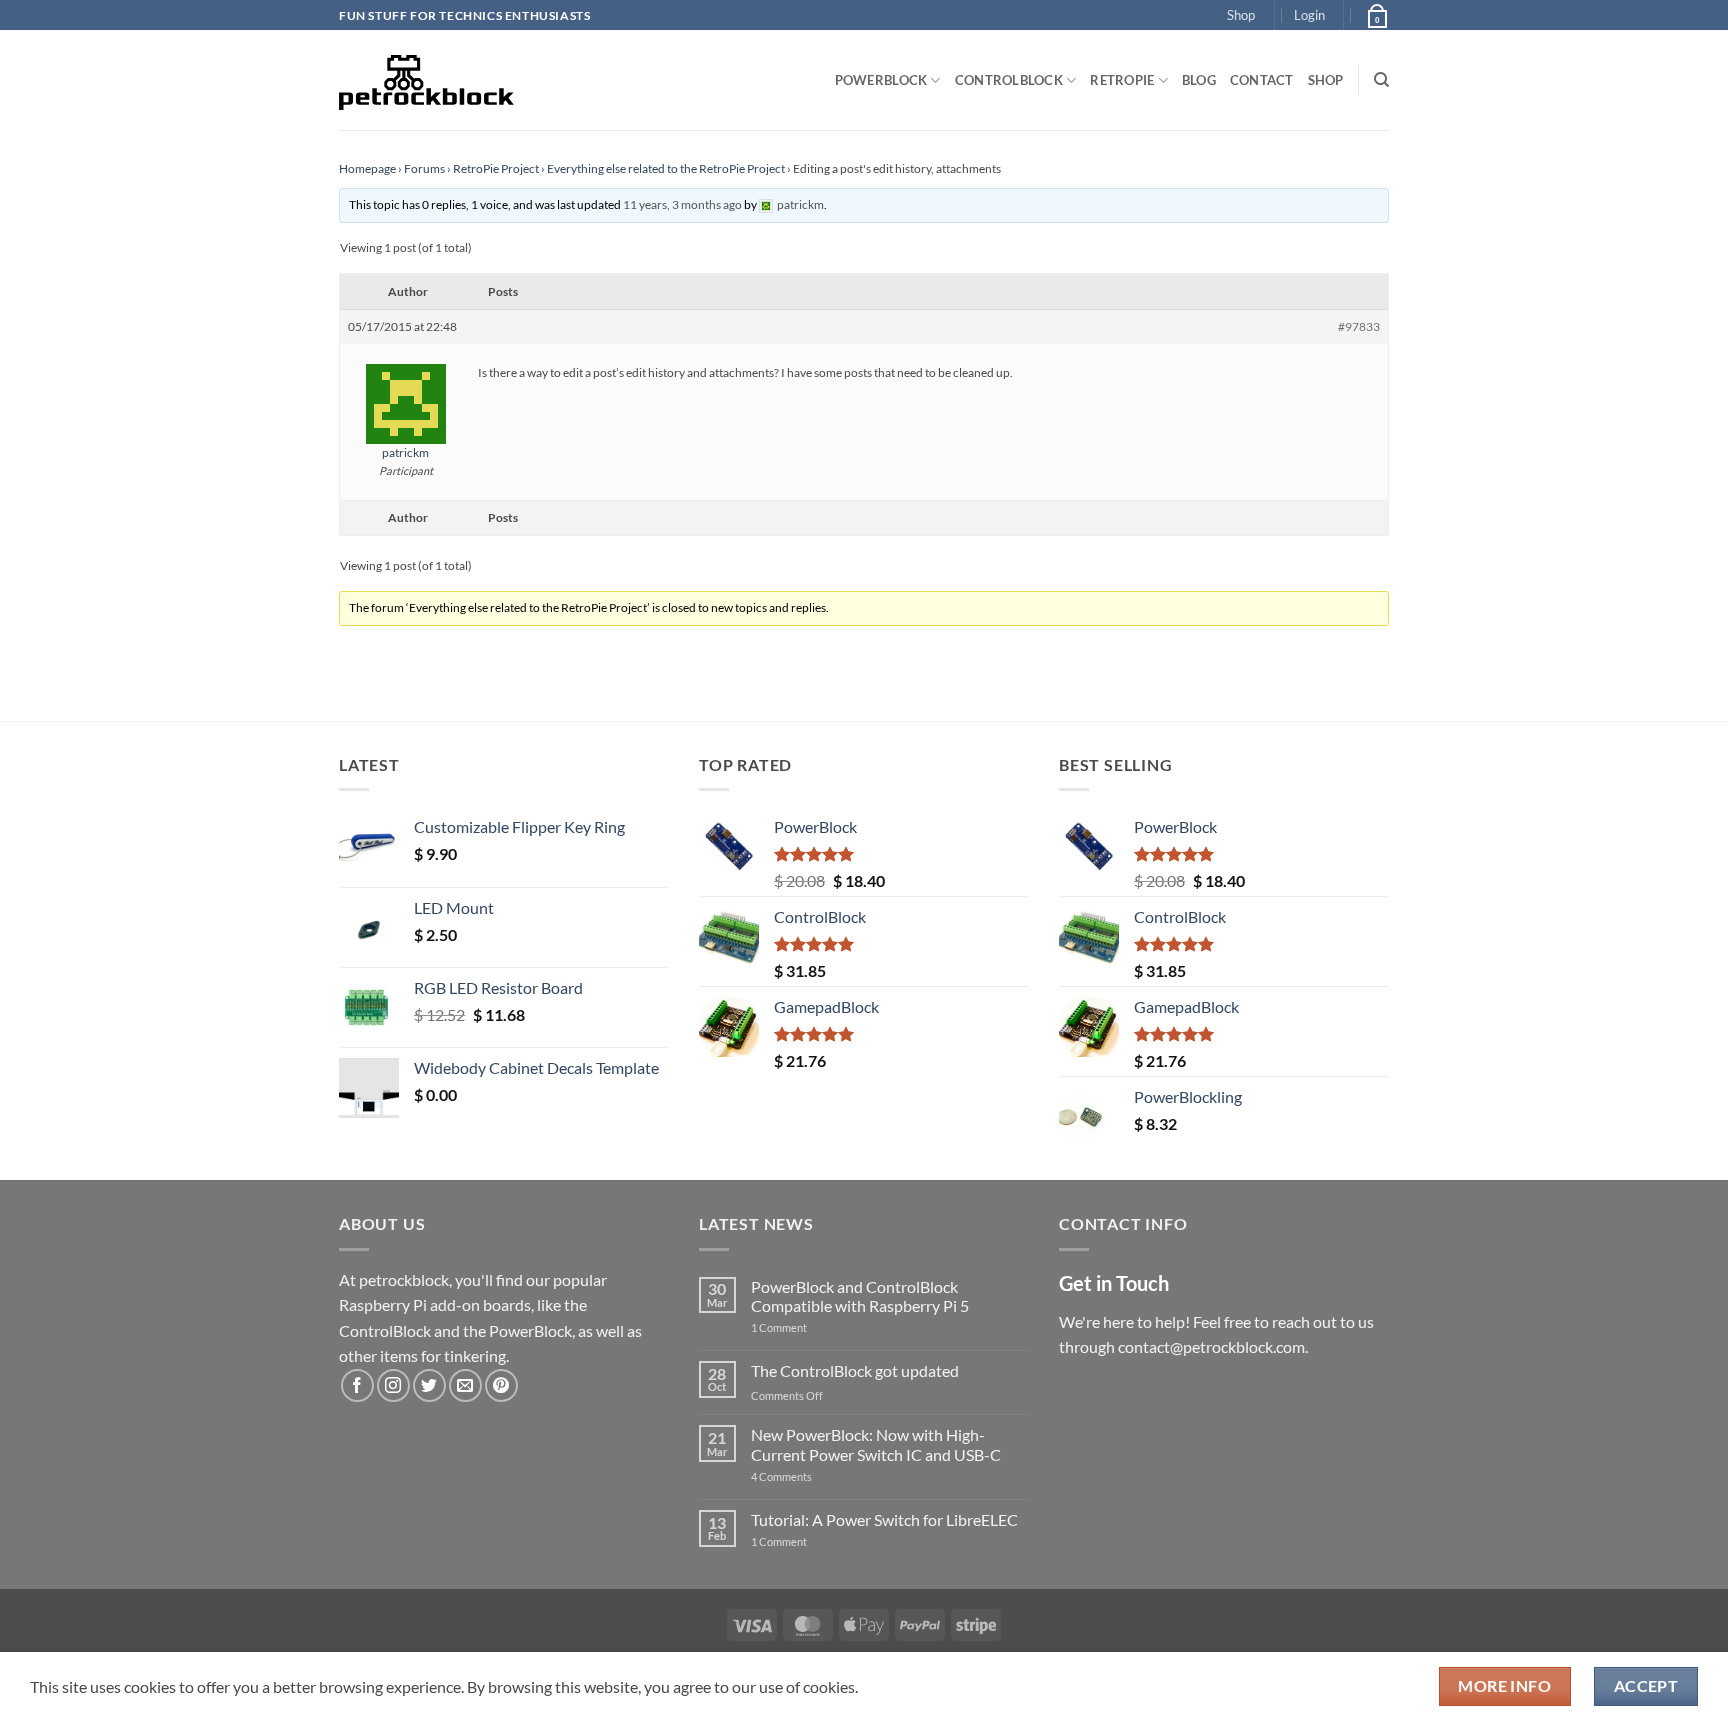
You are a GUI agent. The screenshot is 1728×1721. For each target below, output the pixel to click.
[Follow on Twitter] (429, 1385)
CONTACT (1262, 80)
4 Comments (811, 1476)
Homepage (367, 168)
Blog (1199, 80)
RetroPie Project (496, 168)
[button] (1309, 15)
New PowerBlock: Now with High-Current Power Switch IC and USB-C (876, 1444)
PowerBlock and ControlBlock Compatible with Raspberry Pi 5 (860, 1296)
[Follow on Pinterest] (501, 1385)
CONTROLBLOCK (1009, 80)
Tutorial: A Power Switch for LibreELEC (884, 1519)
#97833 (1359, 326)
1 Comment (810, 1327)
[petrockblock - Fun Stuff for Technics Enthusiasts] (427, 80)
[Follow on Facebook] (357, 1385)
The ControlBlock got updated (855, 1370)
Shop (1241, 15)
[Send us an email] (465, 1385)
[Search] (1381, 80)
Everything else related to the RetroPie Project (666, 168)
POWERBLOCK (881, 80)
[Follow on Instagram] (393, 1385)
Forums (424, 168)
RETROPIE (1122, 80)
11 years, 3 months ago (682, 204)
